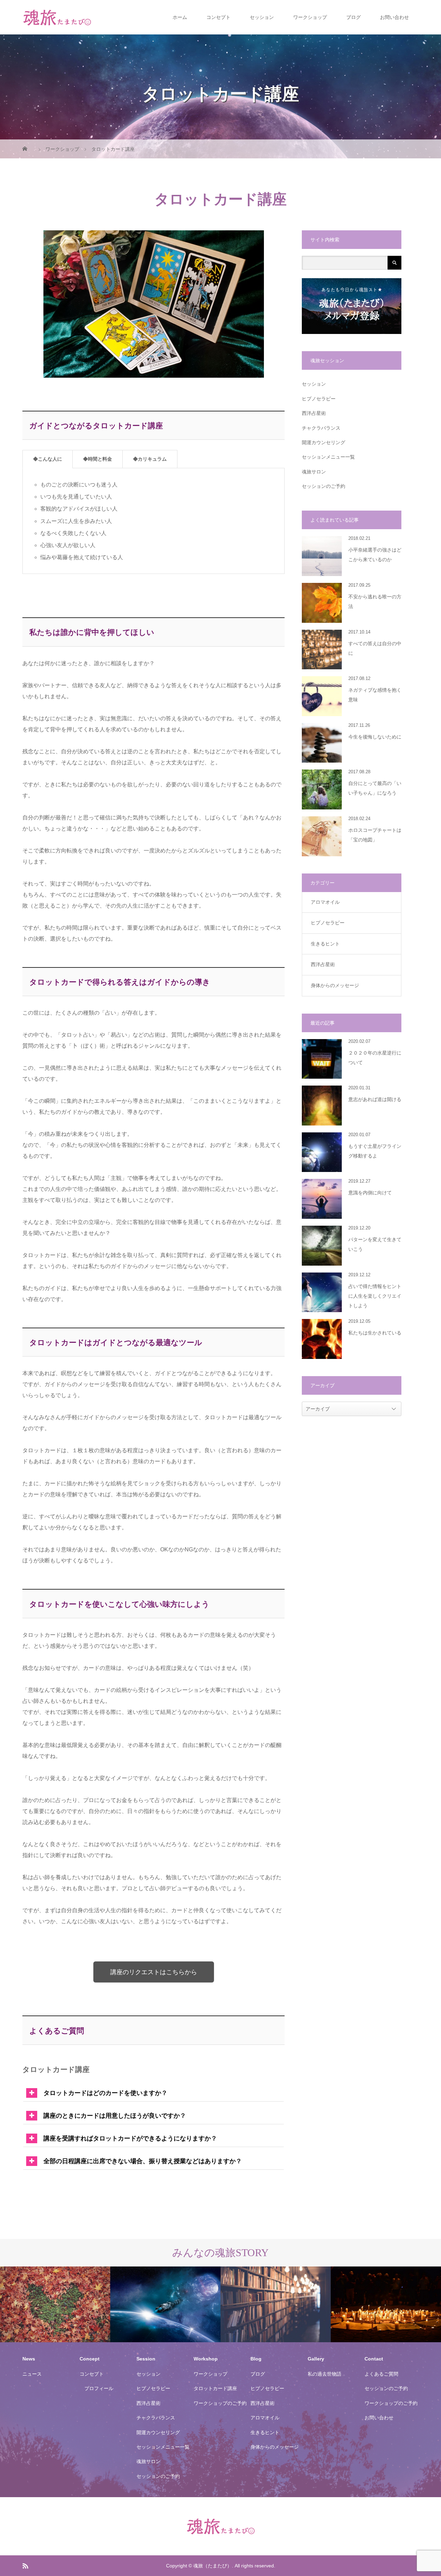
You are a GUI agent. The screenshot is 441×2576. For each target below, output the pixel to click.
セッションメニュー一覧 (328, 457)
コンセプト (218, 17)
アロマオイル (325, 902)
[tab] (153, 2091)
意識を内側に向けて (370, 1193)
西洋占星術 (314, 413)
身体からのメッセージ (335, 985)
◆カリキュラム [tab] (150, 459)
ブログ (353, 17)
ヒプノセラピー (319, 399)
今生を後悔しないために (375, 737)
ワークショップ (310, 17)
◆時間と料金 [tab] (98, 459)
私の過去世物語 (325, 2374)
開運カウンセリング (324, 442)
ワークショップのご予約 (220, 2403)
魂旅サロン (314, 472)
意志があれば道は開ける (375, 1099)
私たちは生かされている (375, 1333)
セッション (262, 17)
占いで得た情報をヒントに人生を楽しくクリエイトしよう (375, 1296)
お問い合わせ (394, 17)
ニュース (32, 2374)
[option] (55, 2305)
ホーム (180, 17)
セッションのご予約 (324, 486)
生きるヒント (325, 944)
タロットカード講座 (215, 2388)
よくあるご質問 (381, 2374)
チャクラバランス (321, 428)
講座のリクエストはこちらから (154, 1972)
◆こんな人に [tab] (48, 459)
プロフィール (99, 2388)
